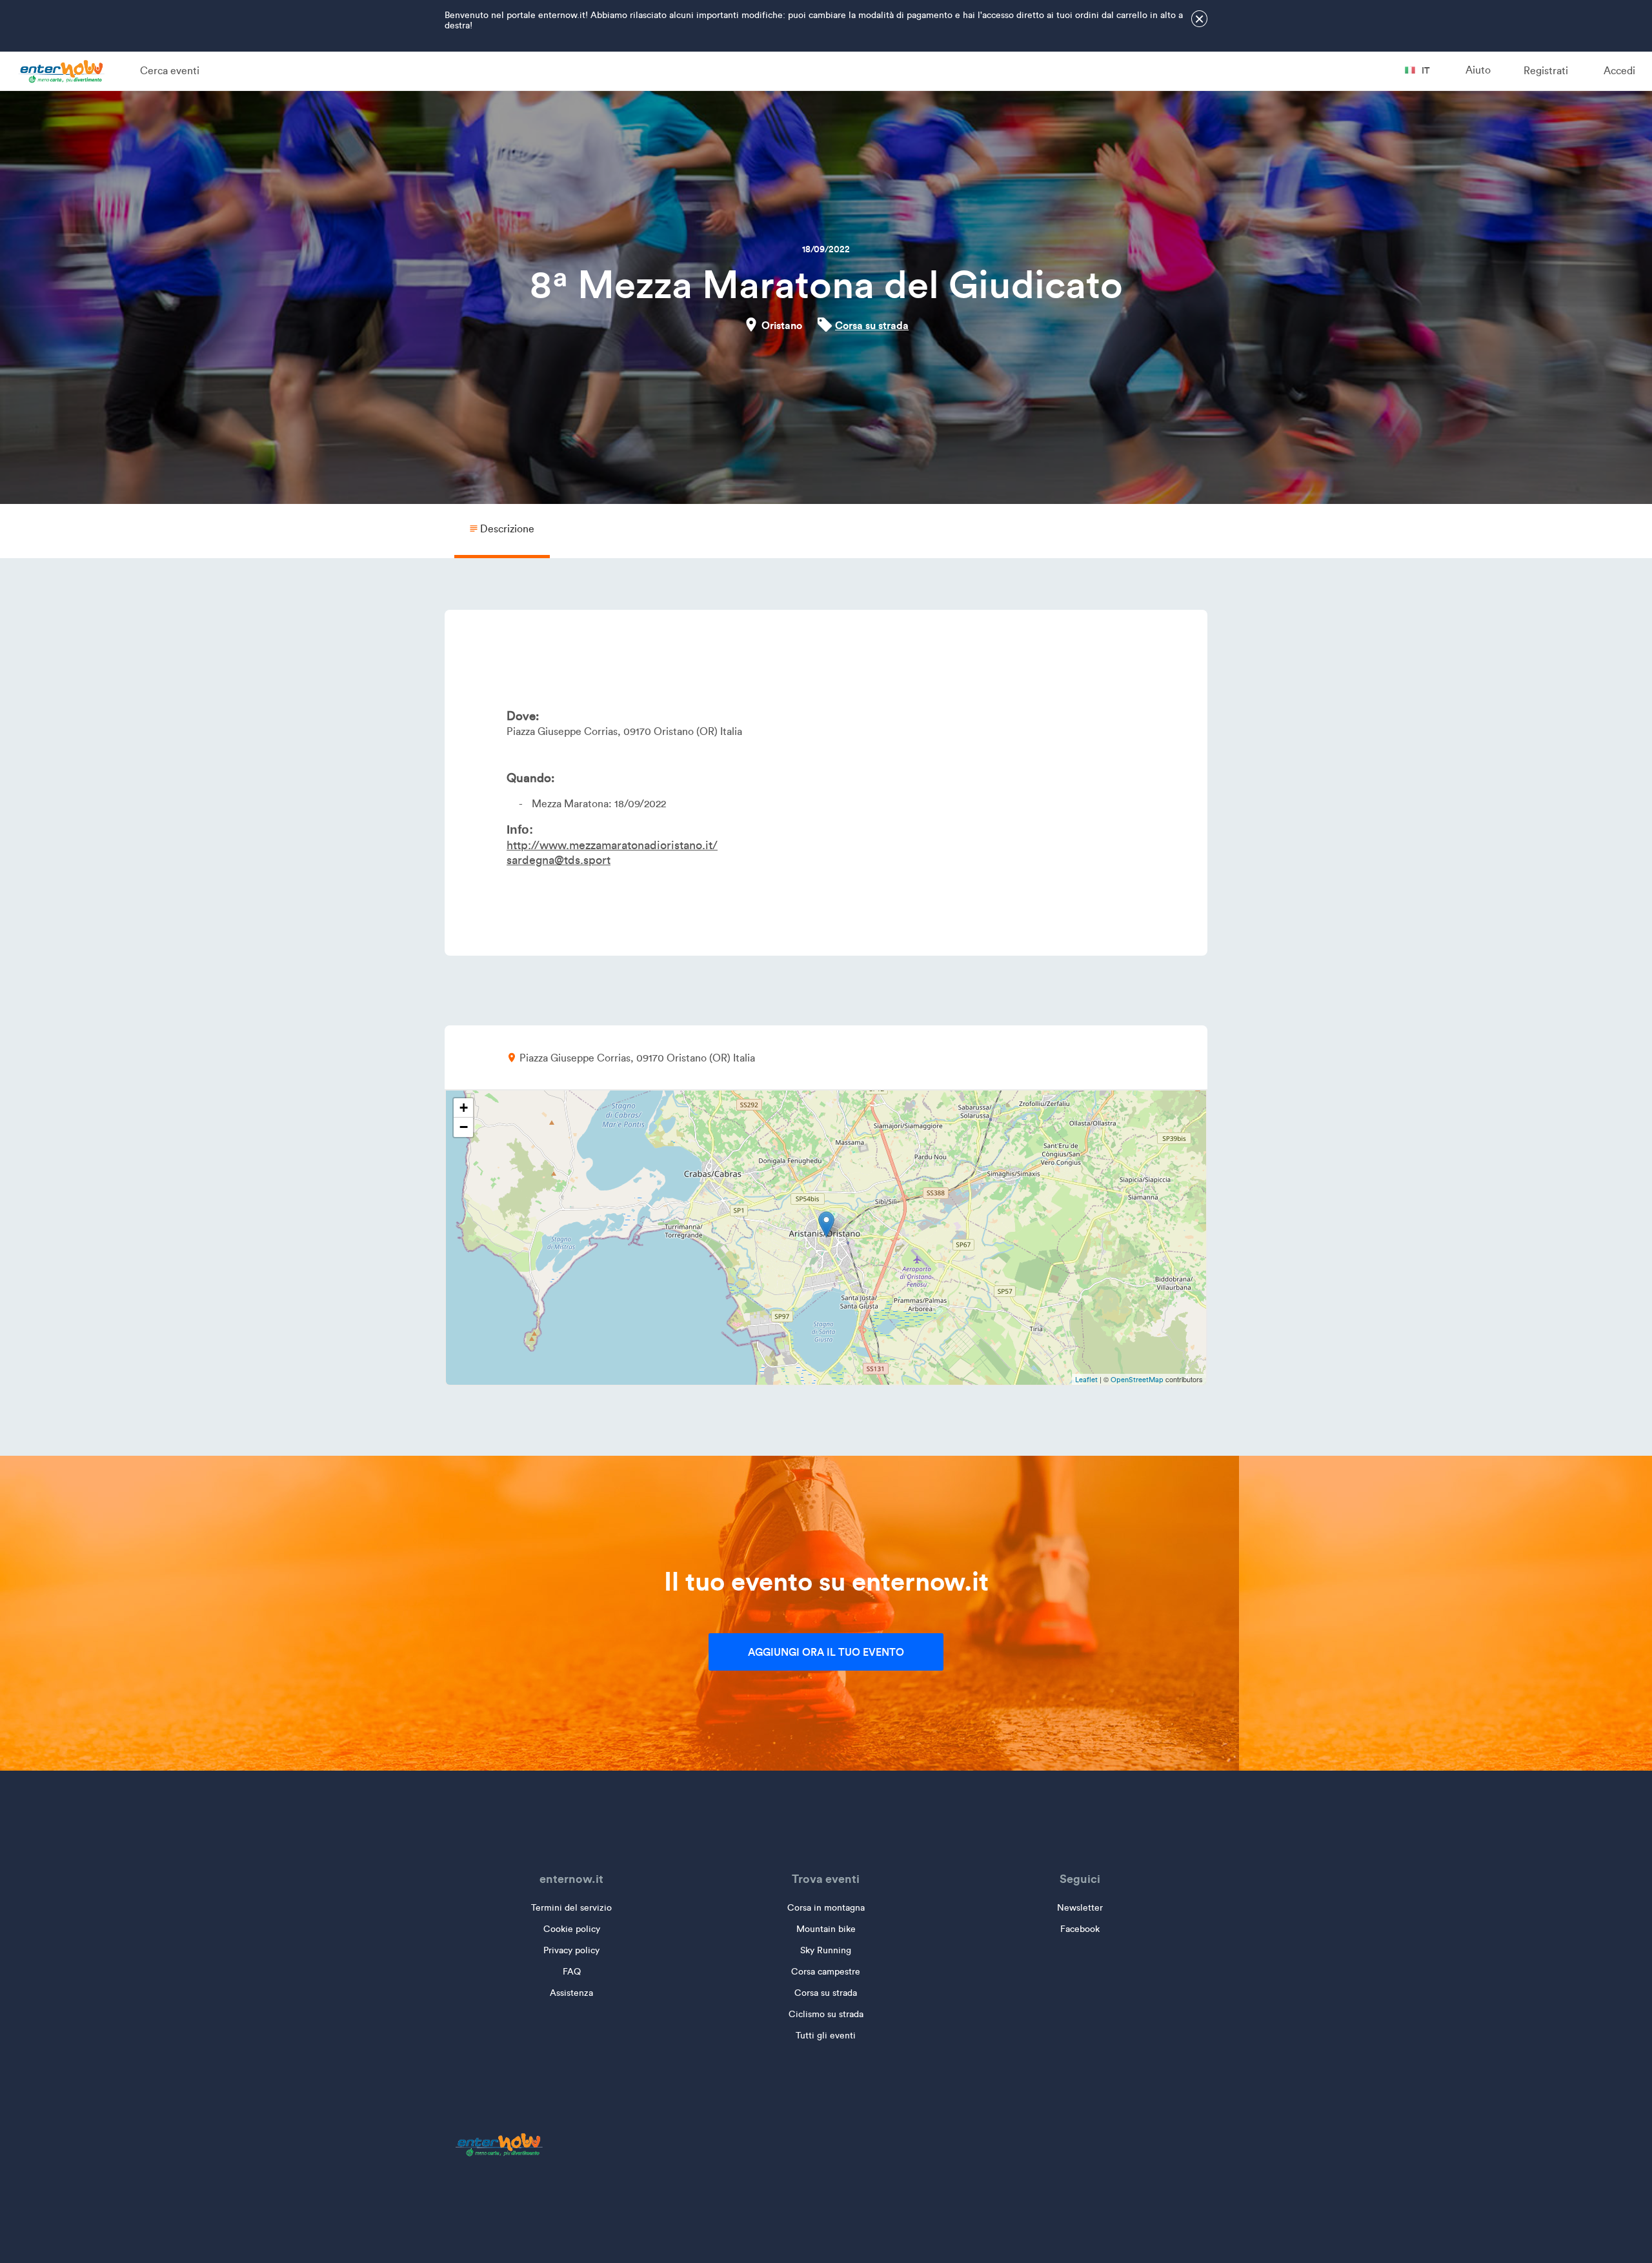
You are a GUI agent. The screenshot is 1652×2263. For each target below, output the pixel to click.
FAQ (572, 1972)
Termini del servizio (571, 1908)
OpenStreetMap (1137, 1380)
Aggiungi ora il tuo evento (826, 1652)
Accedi (1619, 71)
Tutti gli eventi (826, 2036)
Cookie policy (572, 1929)
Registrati (1546, 71)
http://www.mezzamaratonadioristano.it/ (612, 845)
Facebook (1080, 1929)
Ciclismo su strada (826, 2014)
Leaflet (1086, 1380)
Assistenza (571, 1993)
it (1425, 70)
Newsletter (1080, 1908)
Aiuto (1478, 70)
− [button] (464, 1127)
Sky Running (826, 1950)
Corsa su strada (872, 325)
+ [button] (464, 1108)
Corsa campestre (826, 1972)
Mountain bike (826, 1929)
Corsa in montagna (826, 1908)
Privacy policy (571, 1950)
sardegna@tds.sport (559, 860)
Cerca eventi (170, 71)
